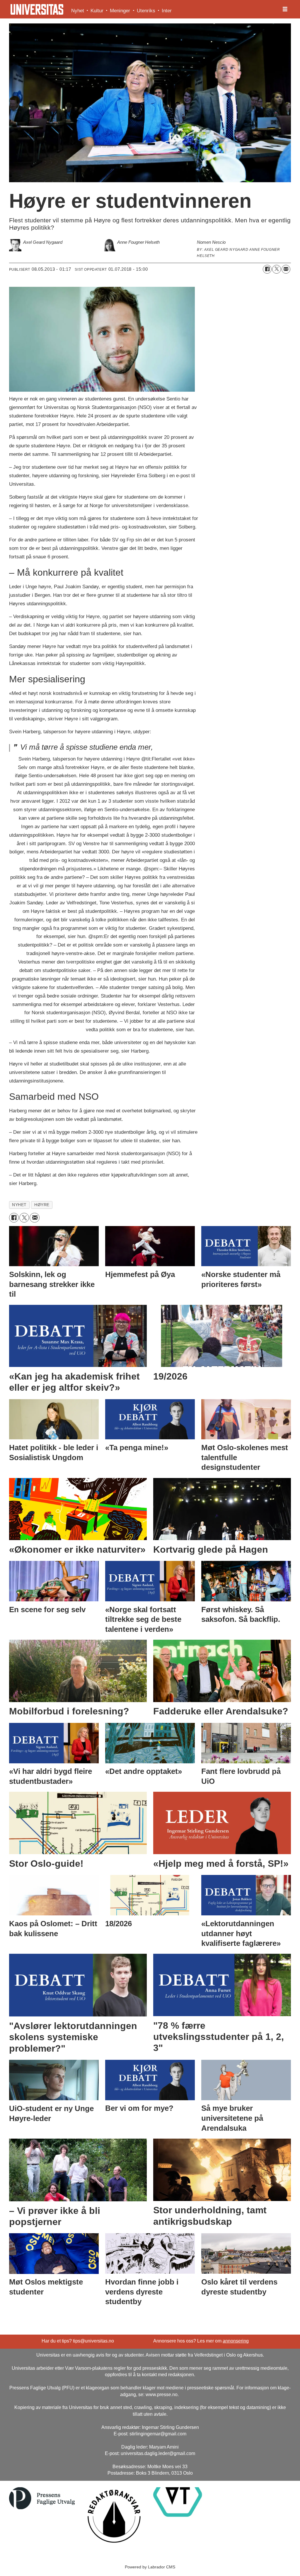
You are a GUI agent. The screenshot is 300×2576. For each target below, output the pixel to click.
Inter (167, 11)
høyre (42, 1205)
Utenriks (146, 11)
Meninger (120, 11)
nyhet (19, 1205)
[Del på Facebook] (267, 269)
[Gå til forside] (37, 9)
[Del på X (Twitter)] (277, 269)
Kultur (97, 11)
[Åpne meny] (285, 9)
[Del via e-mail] (286, 269)
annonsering (236, 2341)
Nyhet (78, 11)
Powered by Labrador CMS (150, 2567)
